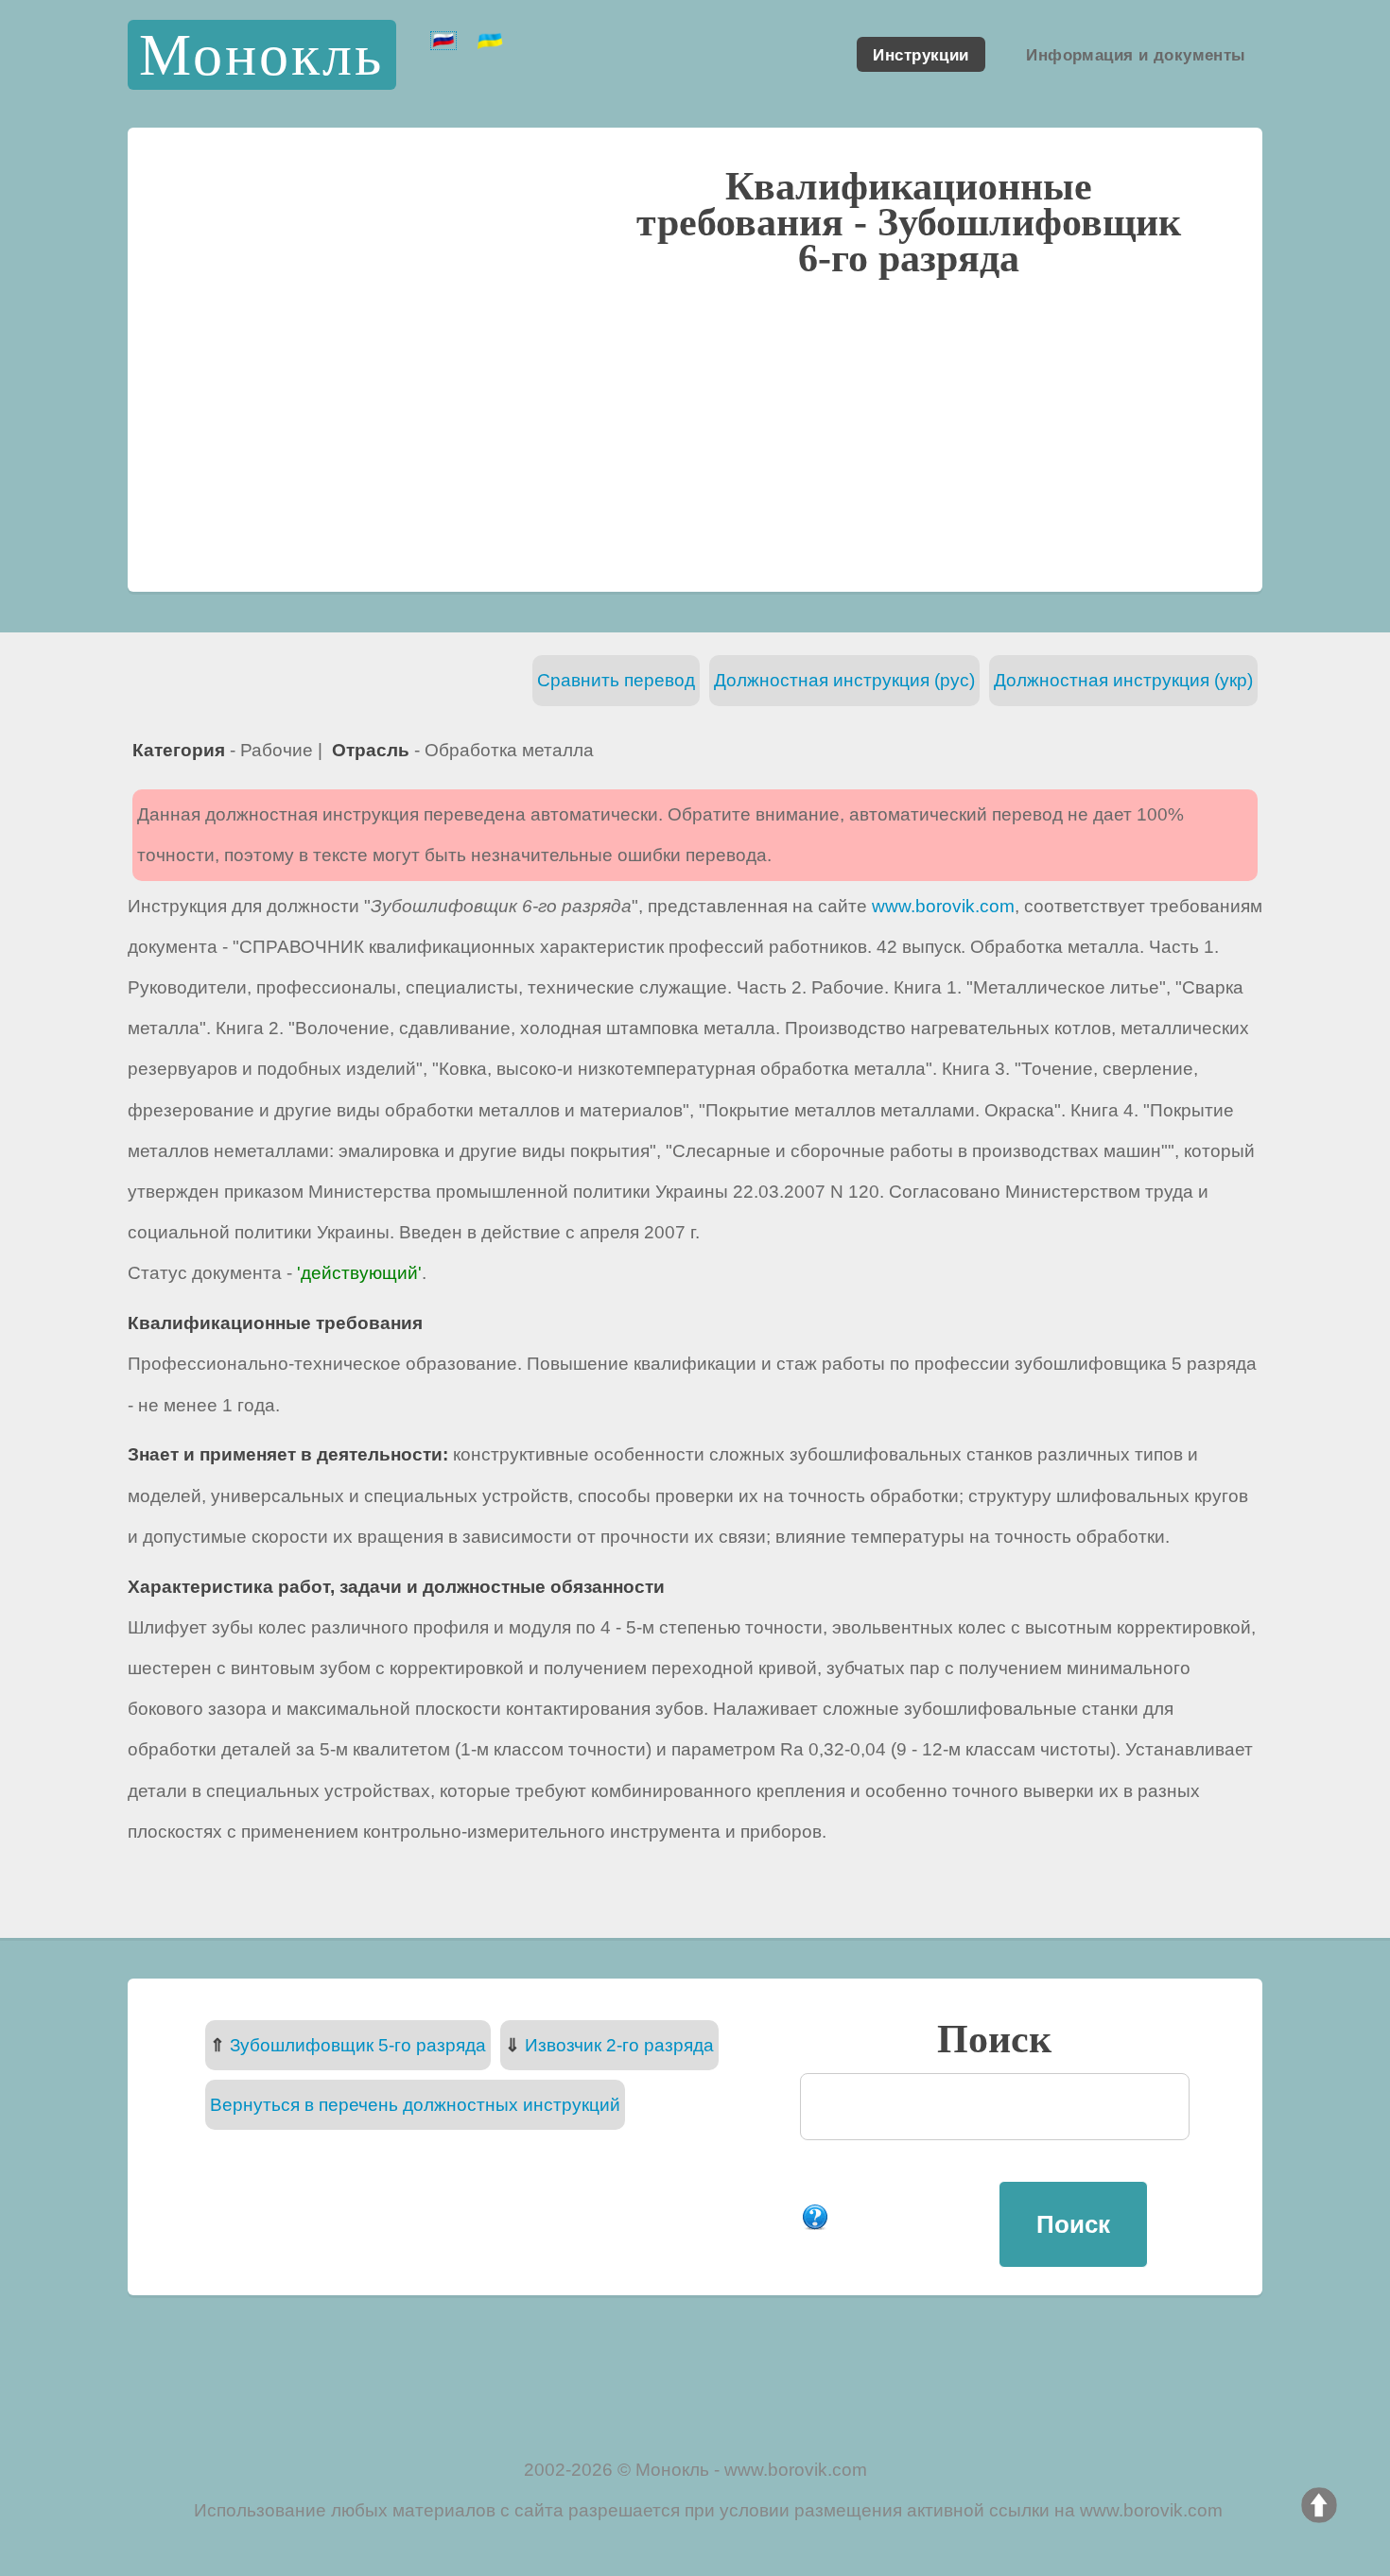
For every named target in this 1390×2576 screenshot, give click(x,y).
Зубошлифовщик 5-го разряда (358, 2045)
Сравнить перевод (616, 680)
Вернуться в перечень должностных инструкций (415, 2105)
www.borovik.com (943, 906)
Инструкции (921, 54)
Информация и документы (1136, 54)
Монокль (261, 54)
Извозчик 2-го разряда (619, 2045)
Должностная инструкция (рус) (844, 680)
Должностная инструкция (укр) (1123, 680)
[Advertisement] (695, 432)
